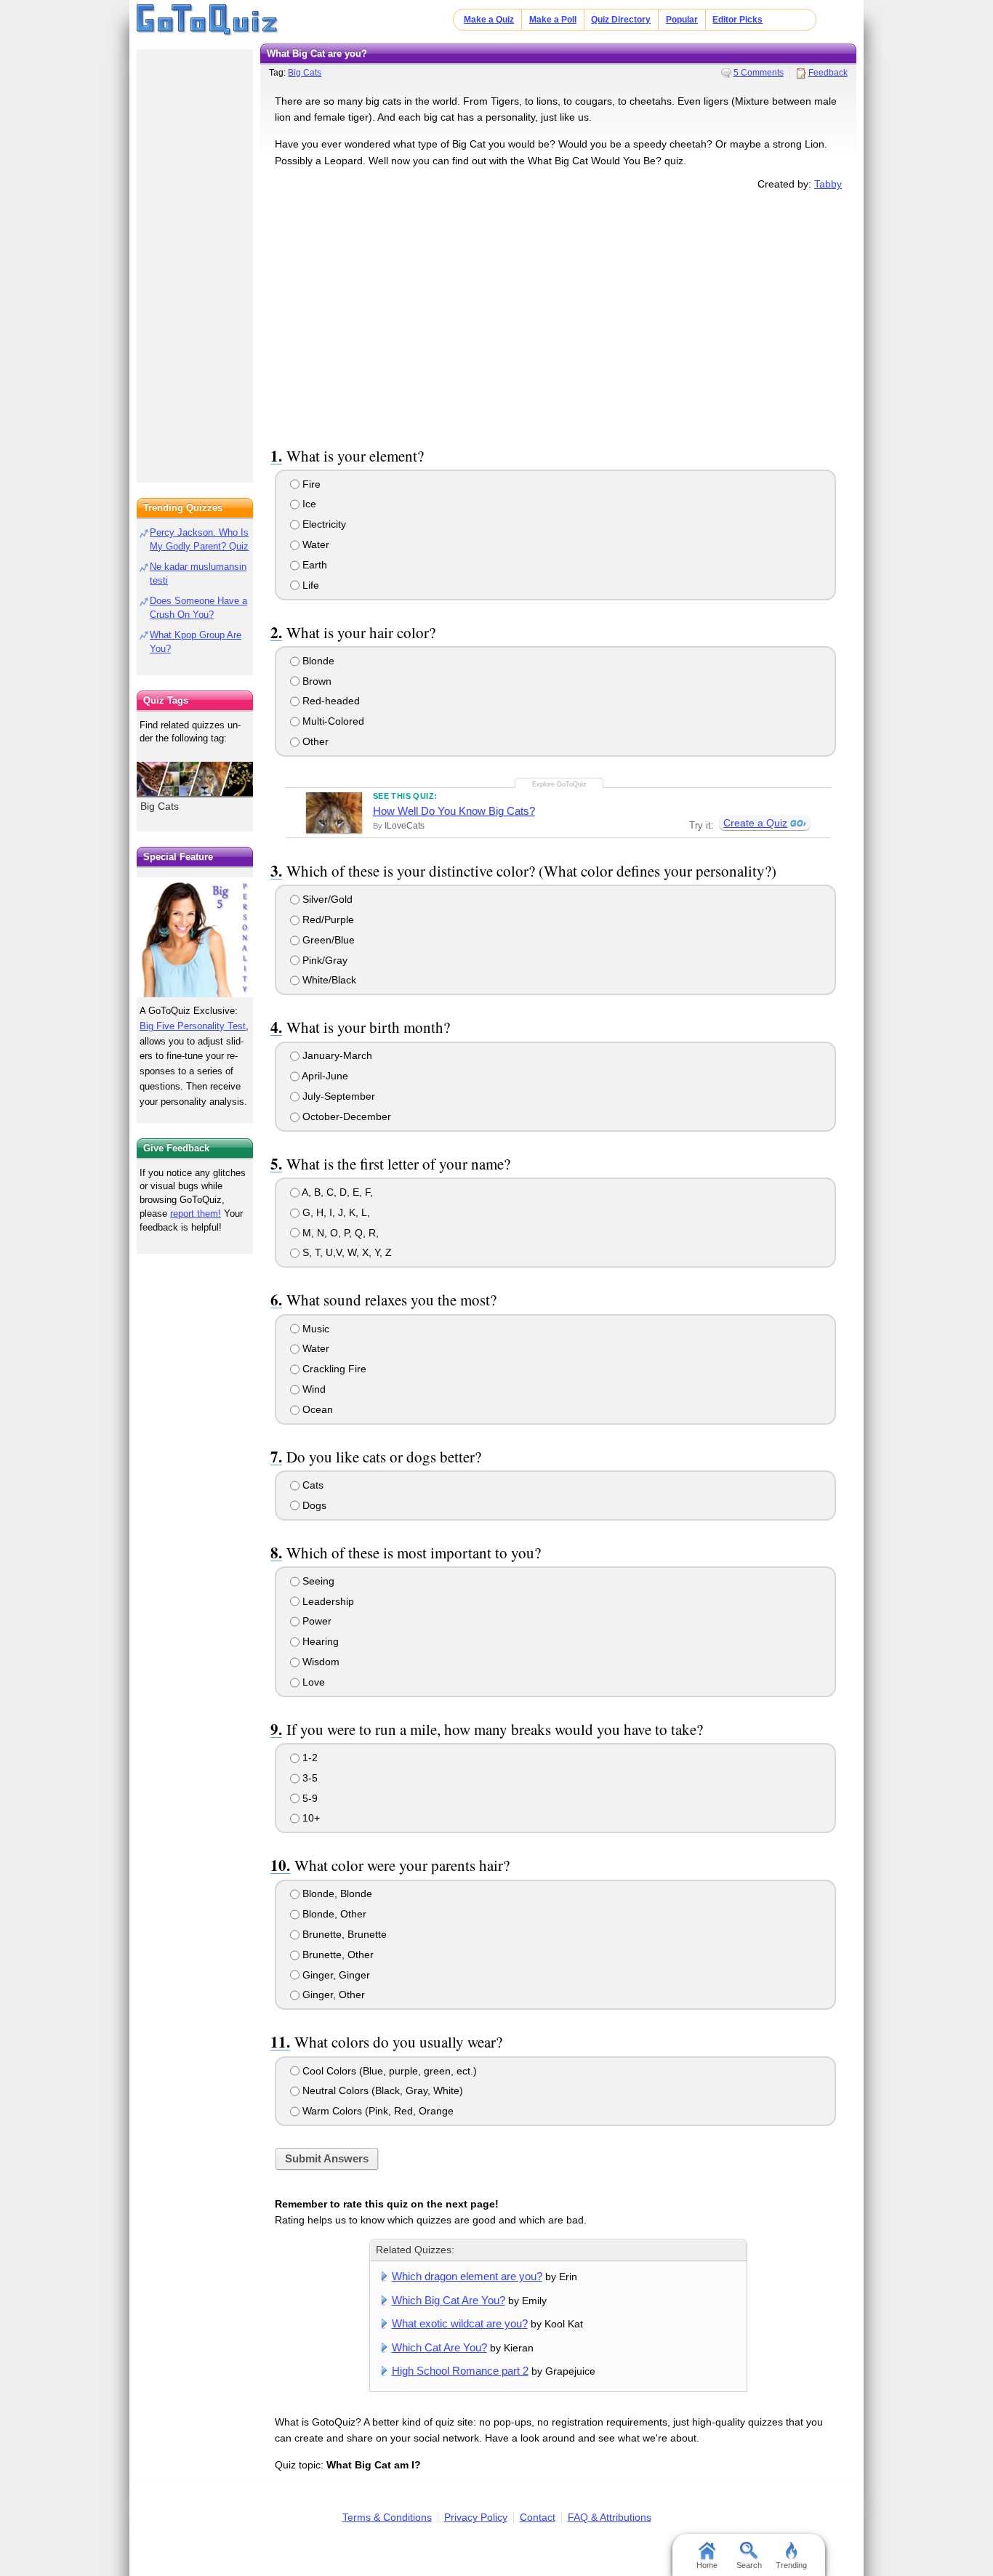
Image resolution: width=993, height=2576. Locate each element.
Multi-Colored (332, 721)
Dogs (313, 1505)
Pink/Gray (323, 960)
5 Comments (759, 73)
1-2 (309, 1758)
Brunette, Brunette (343, 1934)
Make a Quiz (489, 20)
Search (749, 2565)
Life (309, 585)
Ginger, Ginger (335, 1975)
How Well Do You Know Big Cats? (454, 811)
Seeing (317, 1581)
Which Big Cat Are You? (449, 2300)
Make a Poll (553, 20)
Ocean (316, 1409)
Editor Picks (737, 20)
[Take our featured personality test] (195, 937)
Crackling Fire (333, 1369)
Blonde (317, 661)
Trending (791, 2565)
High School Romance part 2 (460, 2371)
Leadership (327, 1601)
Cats (311, 1485)
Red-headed (330, 701)
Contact (538, 2517)
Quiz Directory (621, 20)
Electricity (323, 524)
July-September (337, 1096)
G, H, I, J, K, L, (335, 1212)
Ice (308, 504)
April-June (324, 1076)
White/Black (328, 980)
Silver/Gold (326, 899)
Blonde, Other (333, 1914)
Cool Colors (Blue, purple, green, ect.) (388, 2071)
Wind (313, 1389)
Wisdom (319, 1662)
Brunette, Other (337, 1955)
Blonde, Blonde (336, 1893)
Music (314, 1329)
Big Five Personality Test (193, 1026)
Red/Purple (327, 919)
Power (315, 1621)
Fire (310, 484)
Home (707, 2565)
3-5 (309, 1778)
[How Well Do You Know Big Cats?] (334, 813)
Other (314, 741)
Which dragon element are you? (467, 2276)
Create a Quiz (755, 823)
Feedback (828, 73)
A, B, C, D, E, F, (336, 1192)
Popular (682, 20)
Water (314, 544)
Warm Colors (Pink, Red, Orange (377, 2111)
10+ (310, 1818)
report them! (196, 1213)
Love (312, 1682)
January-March (336, 1055)
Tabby (828, 184)
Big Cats (305, 73)
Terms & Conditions (387, 2517)
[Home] (208, 20)
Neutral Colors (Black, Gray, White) (381, 2090)
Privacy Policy (476, 2517)
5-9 (309, 1798)
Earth (313, 565)
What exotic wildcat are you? (460, 2323)
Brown (315, 681)
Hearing (319, 1641)
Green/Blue (327, 940)
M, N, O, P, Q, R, (339, 1233)
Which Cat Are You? (439, 2347)
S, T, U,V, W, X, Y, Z (346, 1252)
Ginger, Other (332, 1995)
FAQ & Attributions (610, 2517)
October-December (345, 1116)
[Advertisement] (558, 315)
